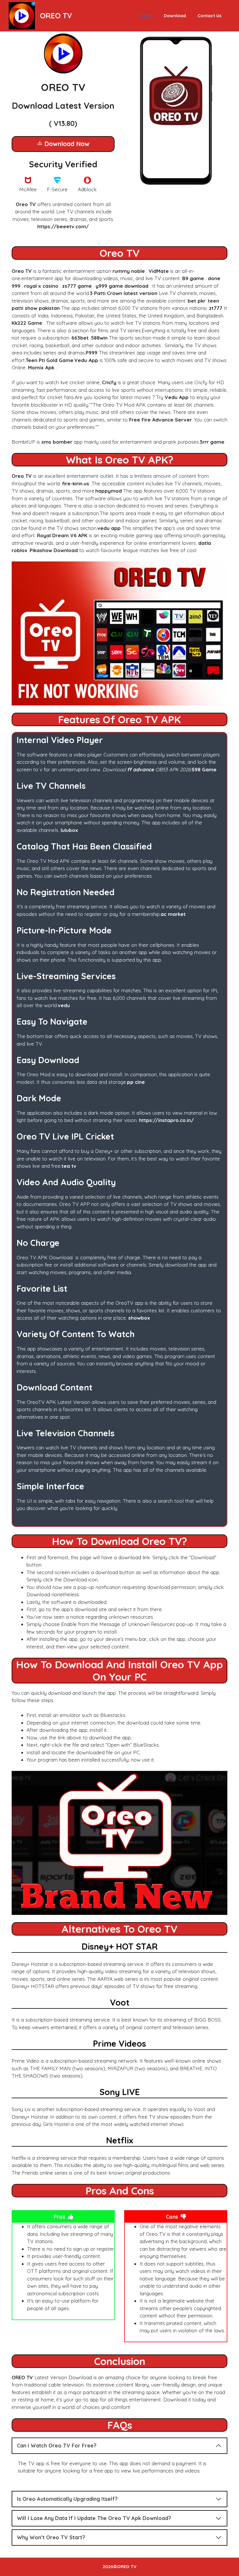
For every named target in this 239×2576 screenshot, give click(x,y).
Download (175, 16)
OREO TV (56, 16)
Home (146, 16)
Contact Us (210, 16)
